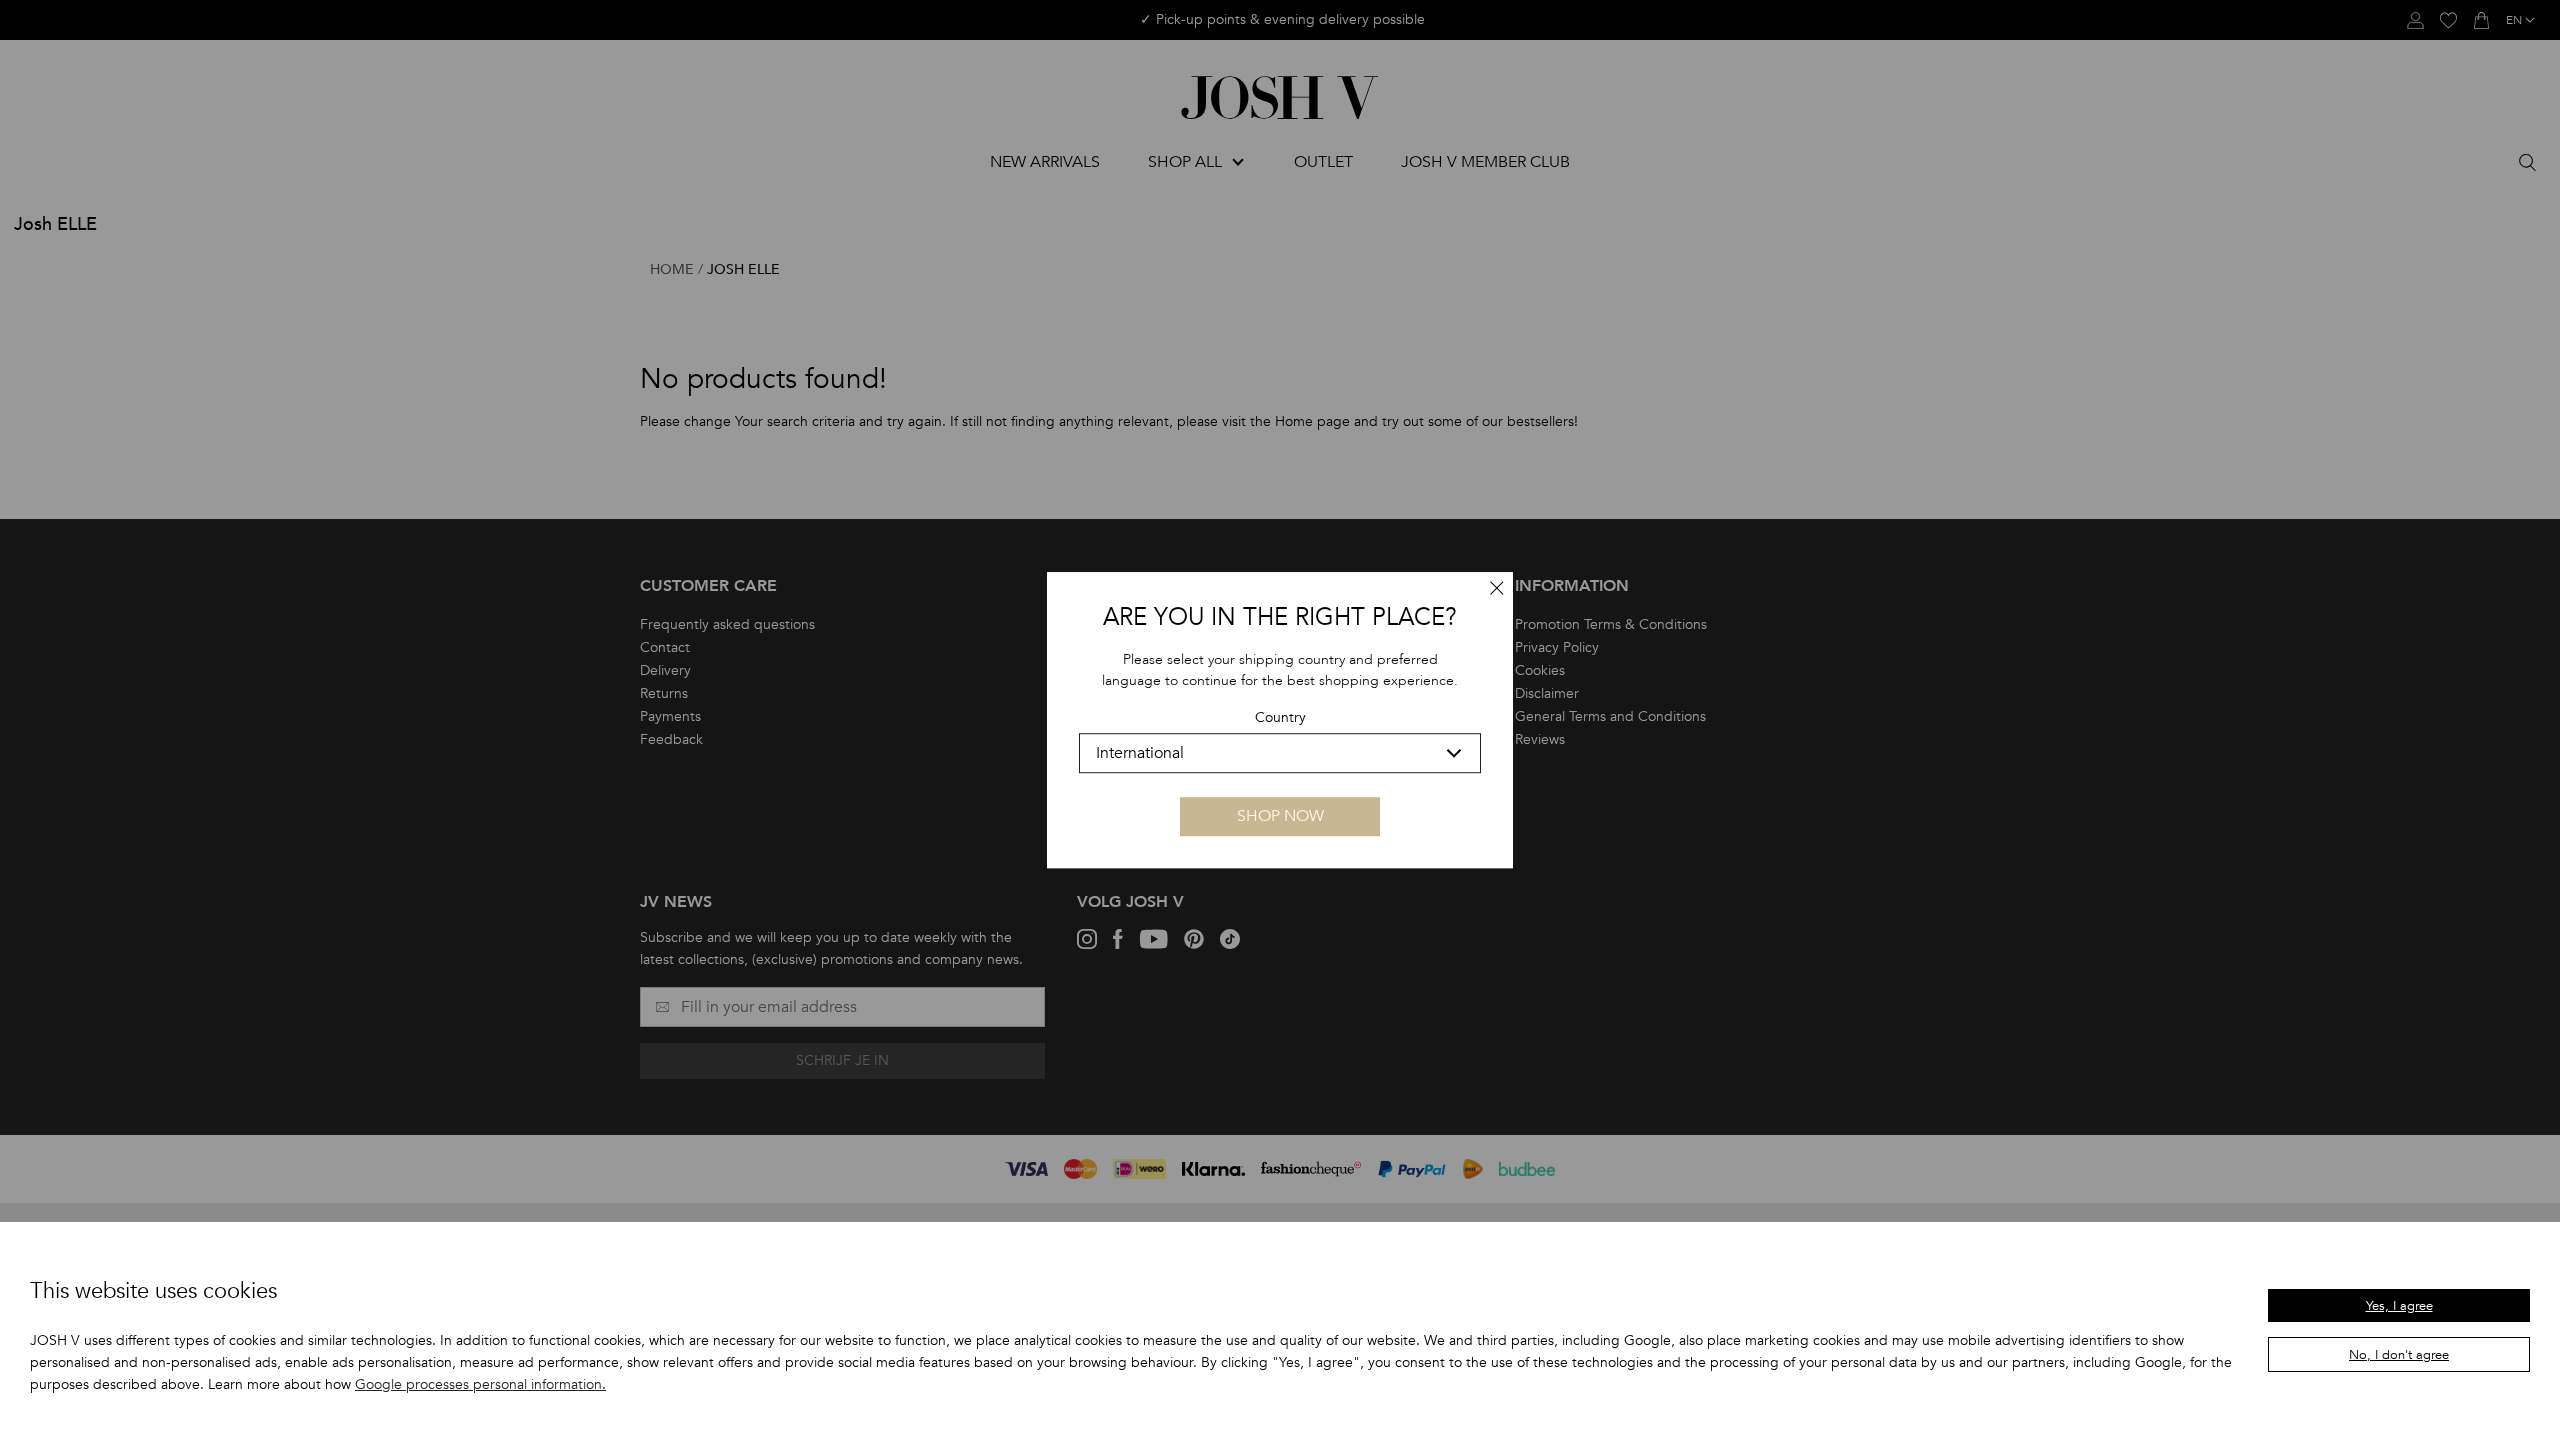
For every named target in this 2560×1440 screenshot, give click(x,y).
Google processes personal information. (480, 1384)
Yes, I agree (2399, 1306)
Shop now (1280, 816)
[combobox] (1280, 753)
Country (1280, 717)
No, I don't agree (2399, 1355)
